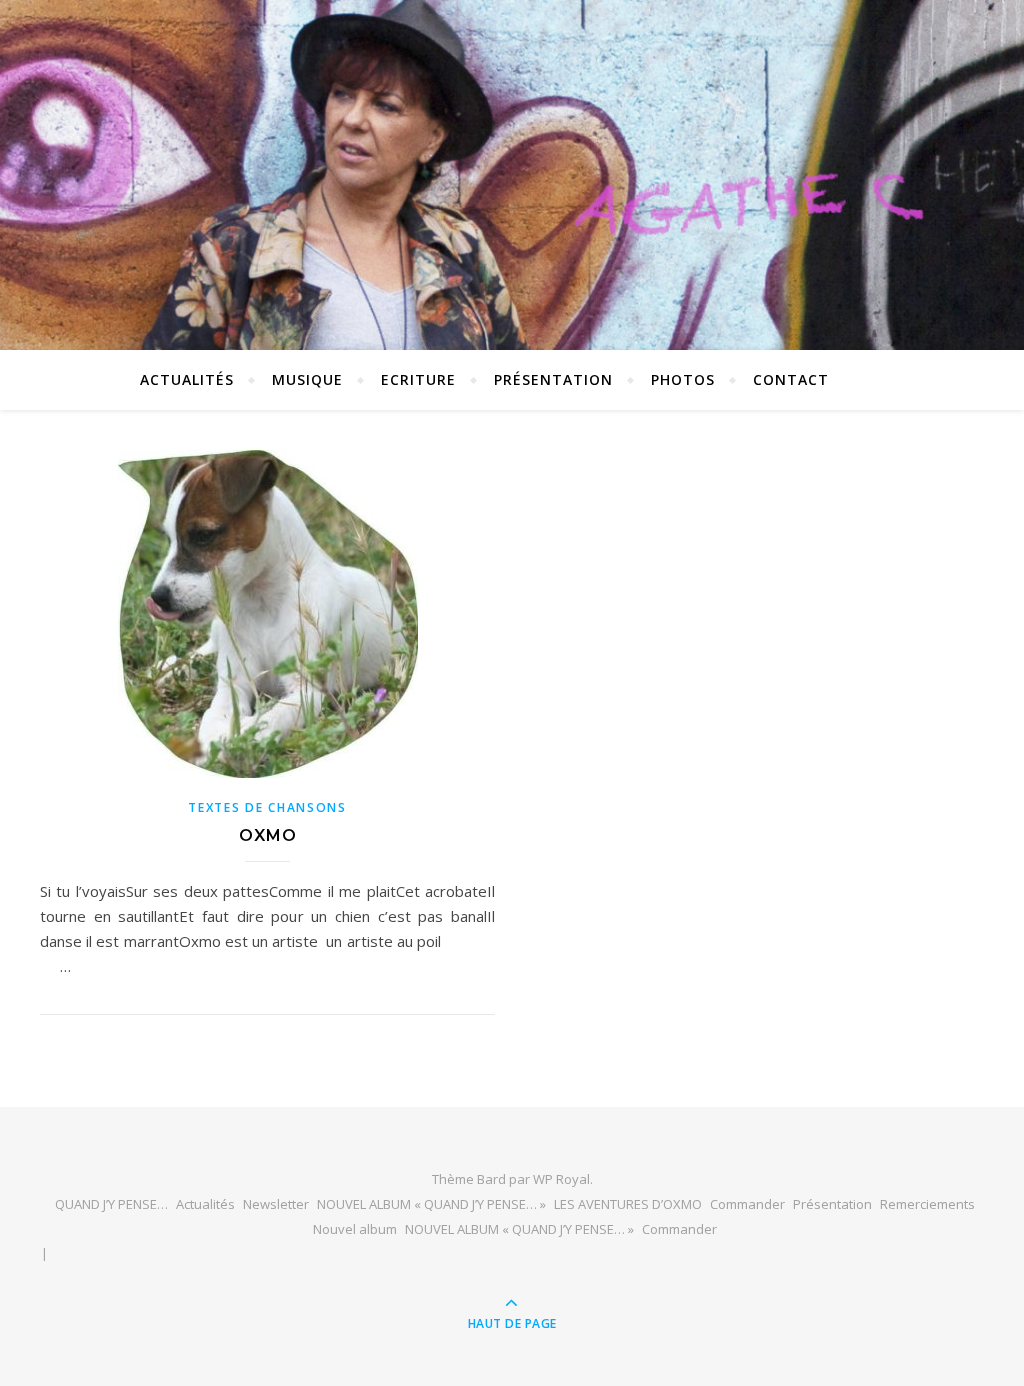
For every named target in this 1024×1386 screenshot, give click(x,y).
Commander (747, 1204)
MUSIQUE (307, 379)
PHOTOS (683, 379)
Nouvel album (355, 1229)
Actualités (205, 1204)
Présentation (553, 379)
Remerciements (927, 1204)
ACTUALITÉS (187, 379)
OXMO (268, 835)
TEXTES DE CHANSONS (267, 807)
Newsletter (276, 1204)
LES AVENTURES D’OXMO (628, 1204)
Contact (791, 379)
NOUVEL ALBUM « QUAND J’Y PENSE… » (431, 1204)
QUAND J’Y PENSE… (111, 1204)
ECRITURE (418, 379)
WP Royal (561, 1179)
